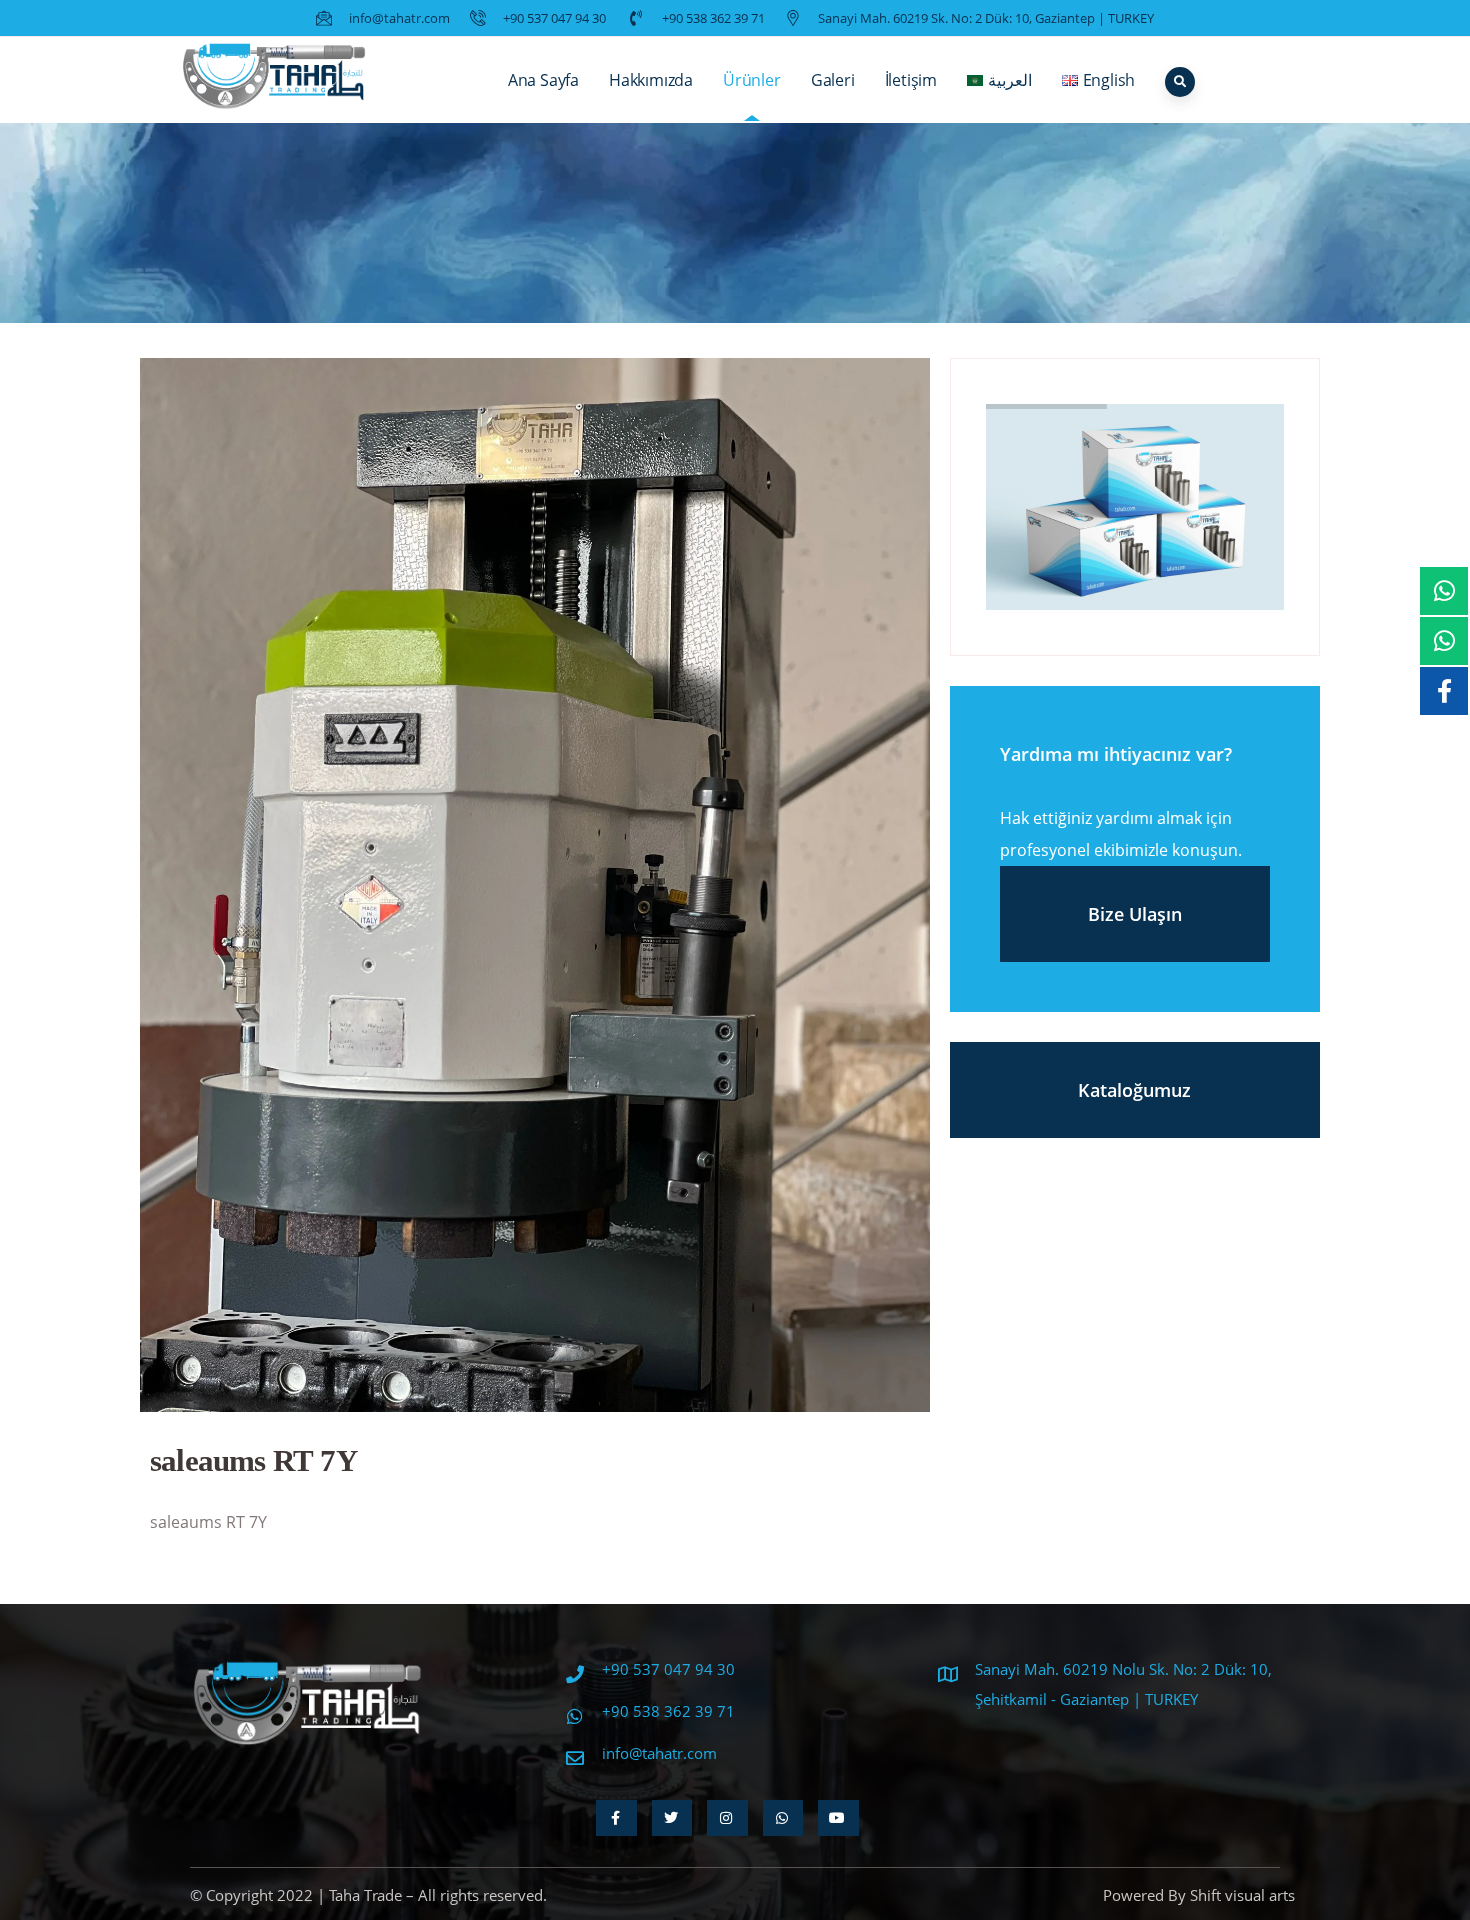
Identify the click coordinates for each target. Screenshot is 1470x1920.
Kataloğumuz (1134, 1090)
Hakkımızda (651, 80)
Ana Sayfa (543, 80)
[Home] (275, 80)
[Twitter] (672, 1818)
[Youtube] (838, 1818)
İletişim (911, 80)
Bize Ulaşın (1135, 914)
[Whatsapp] (783, 1818)
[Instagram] (727, 1818)
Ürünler (752, 80)
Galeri (833, 80)
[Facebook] (616, 1818)
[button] (517, 1394)
